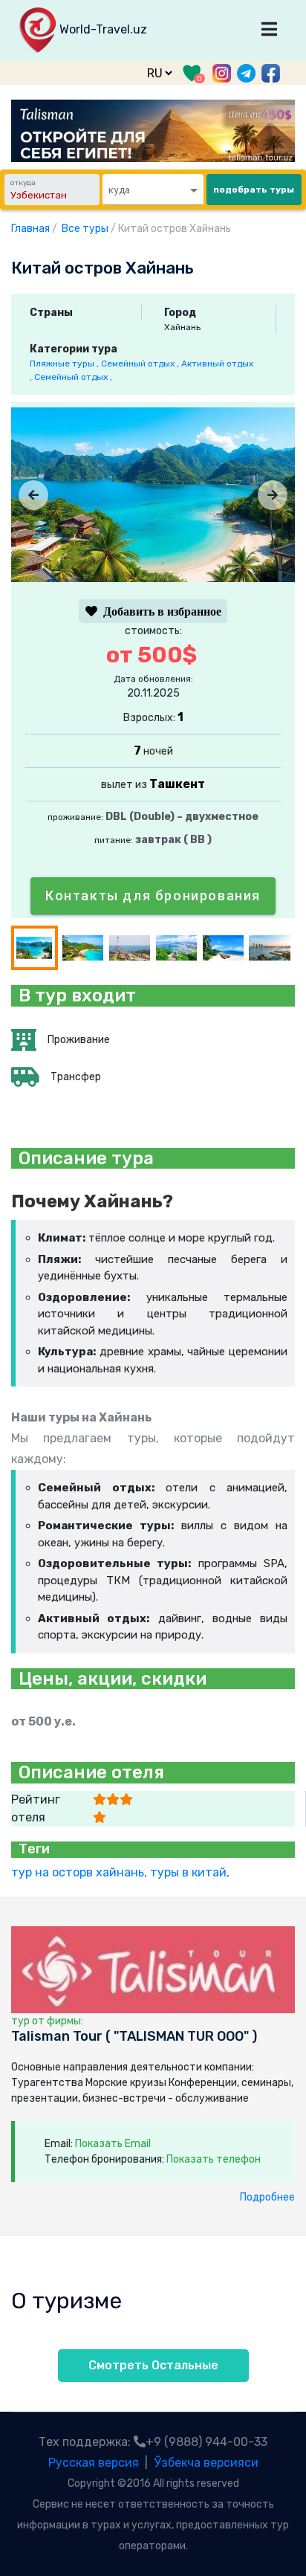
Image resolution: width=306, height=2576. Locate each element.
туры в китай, (191, 1872)
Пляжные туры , (65, 364)
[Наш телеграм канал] (246, 72)
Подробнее (267, 2197)
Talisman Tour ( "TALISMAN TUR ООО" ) (134, 2037)
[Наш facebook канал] (271, 73)
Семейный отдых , (141, 364)
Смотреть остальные (153, 2365)
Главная (30, 229)
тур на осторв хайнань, (81, 1872)
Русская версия (94, 2463)
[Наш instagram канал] (222, 72)
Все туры (85, 229)
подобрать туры (254, 190)
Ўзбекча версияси (206, 2463)
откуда (23, 183)
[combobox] (153, 190)
